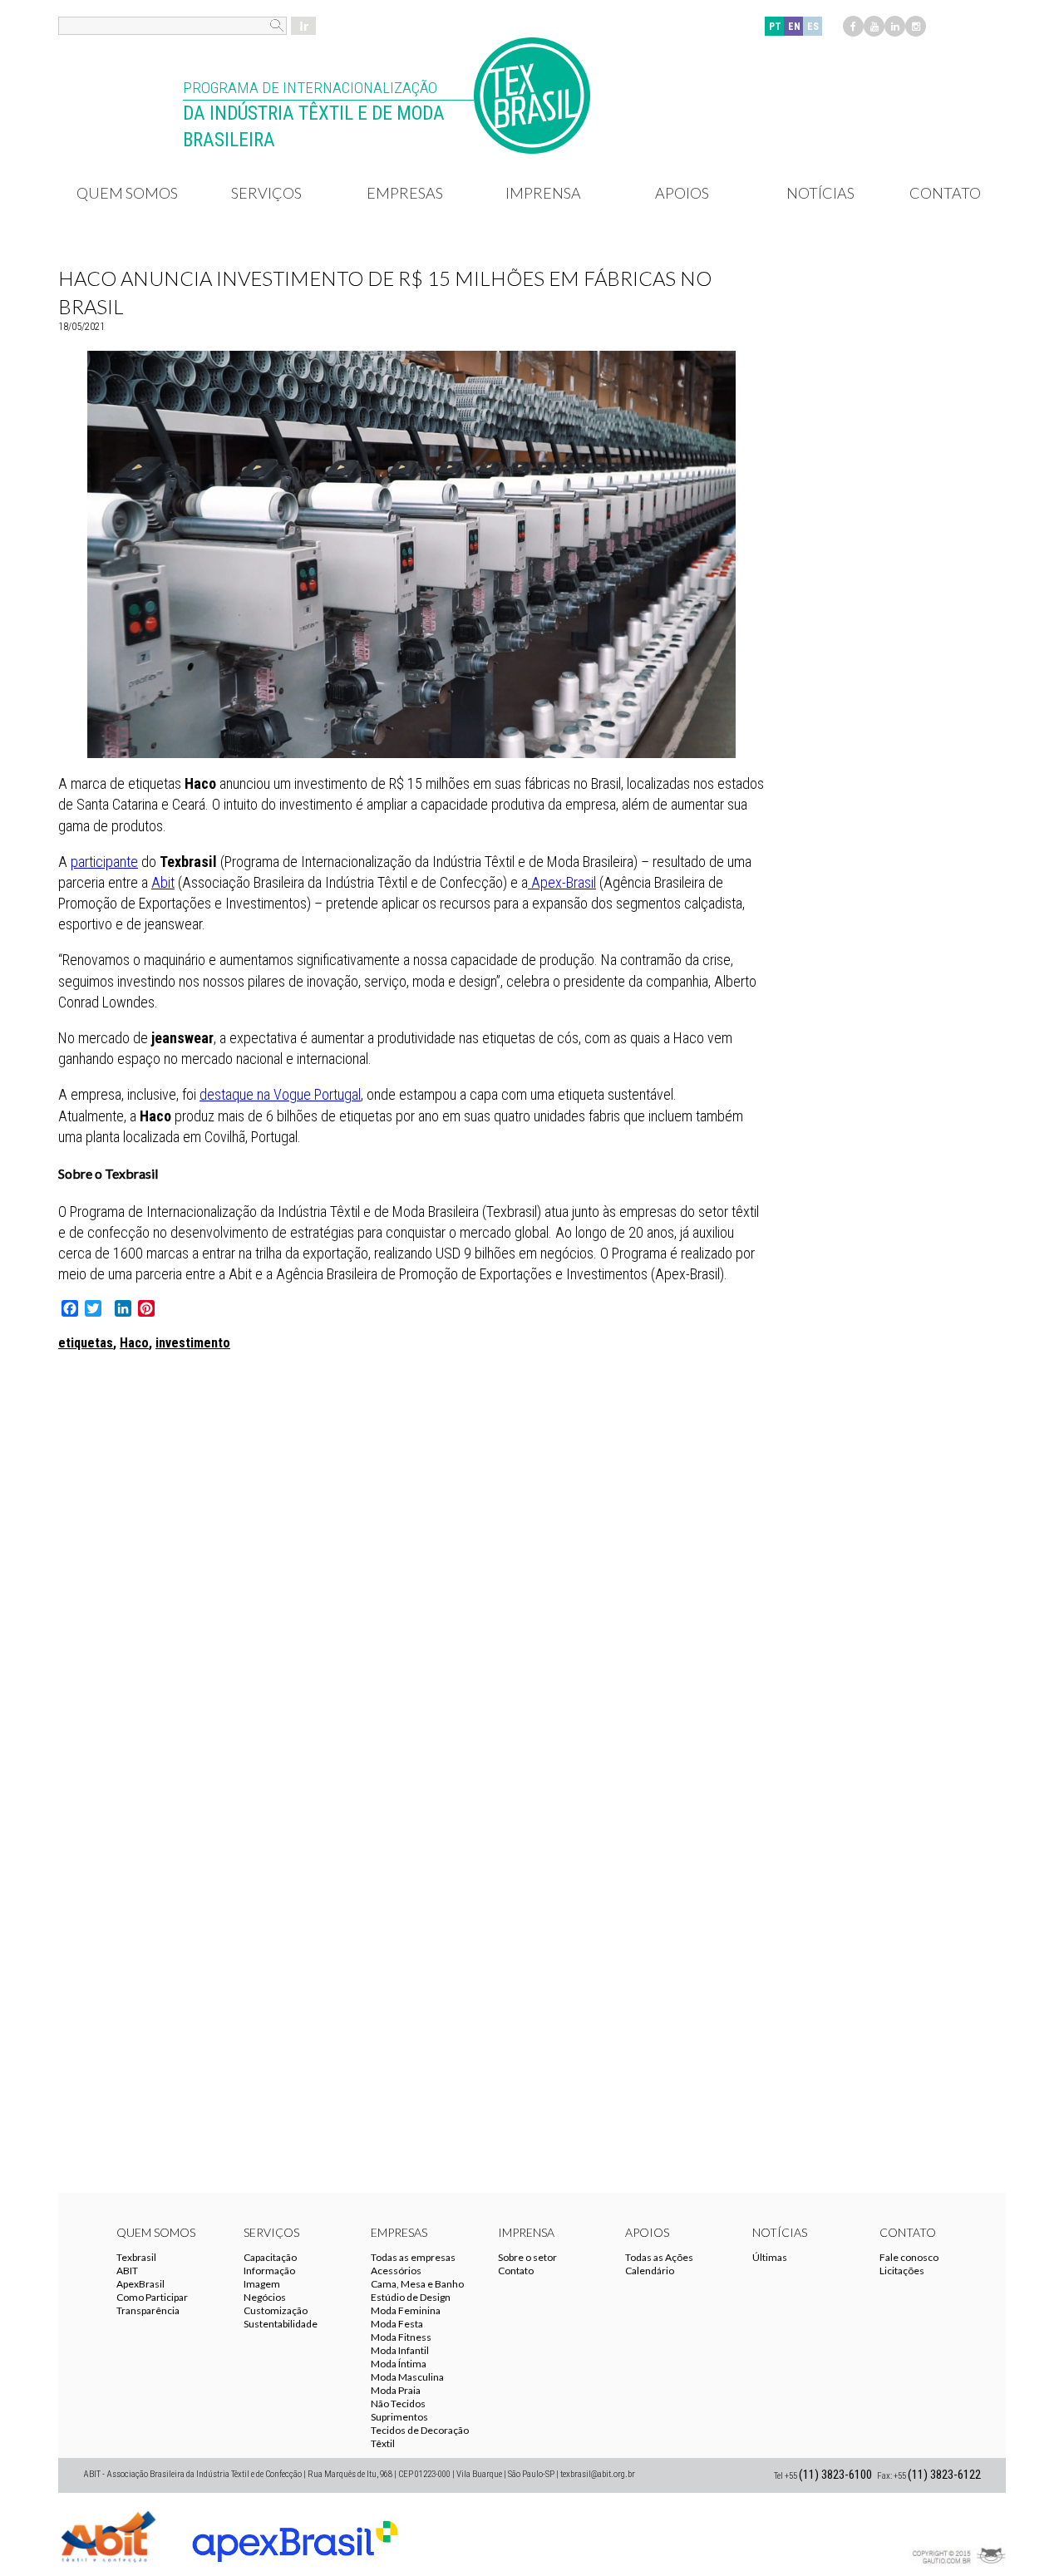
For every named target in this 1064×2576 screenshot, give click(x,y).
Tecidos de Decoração (420, 2430)
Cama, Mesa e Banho (417, 2284)
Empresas (405, 193)
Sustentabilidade (281, 2324)
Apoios (682, 193)
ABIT (127, 2271)
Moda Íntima (399, 2364)
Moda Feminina (406, 2310)
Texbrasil (136, 2257)
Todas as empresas (413, 2257)
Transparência (148, 2310)
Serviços (266, 193)
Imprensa (543, 193)
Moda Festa (397, 2324)
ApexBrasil (140, 2284)
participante (104, 862)
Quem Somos (127, 193)
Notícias (820, 193)
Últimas (770, 2257)
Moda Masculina (407, 2377)
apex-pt (295, 2534)
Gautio (956, 2534)
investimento (193, 1343)
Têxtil (383, 2443)
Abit (163, 882)
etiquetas (86, 1343)
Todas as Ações (659, 2257)
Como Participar (152, 2297)
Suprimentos (399, 2417)
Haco (134, 1343)
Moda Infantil (400, 2350)
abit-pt (108, 2534)
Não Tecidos (398, 2404)
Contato (945, 193)
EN (794, 27)
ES (813, 27)
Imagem (262, 2284)
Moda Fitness (401, 2337)
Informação (269, 2271)
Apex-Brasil (562, 882)
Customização (276, 2310)
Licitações (902, 2271)
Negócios (265, 2297)
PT (775, 27)
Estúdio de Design (411, 2297)
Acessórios (396, 2271)
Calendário (650, 2271)
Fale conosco (909, 2257)
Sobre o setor (527, 2257)
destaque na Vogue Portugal (280, 1094)
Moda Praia (396, 2390)
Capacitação (270, 2257)
